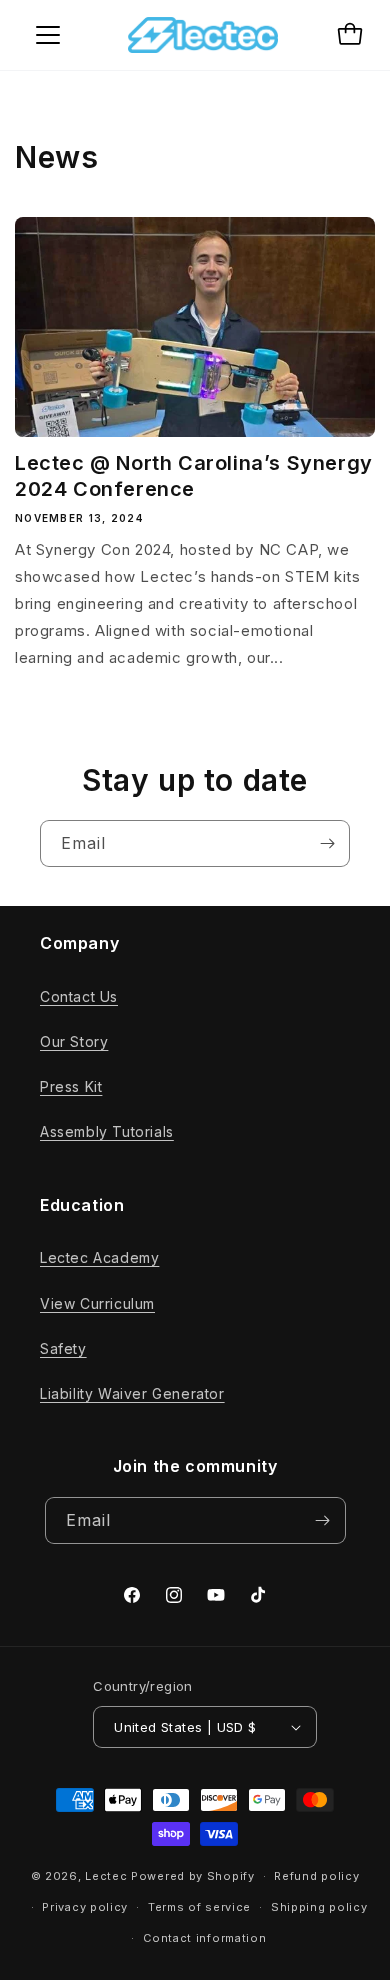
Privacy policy (85, 1907)
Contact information (204, 1938)
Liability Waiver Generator (132, 1393)
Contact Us (79, 996)
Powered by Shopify (193, 1876)
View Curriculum (97, 1303)
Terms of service (199, 1907)
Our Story (74, 1041)
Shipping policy (319, 1907)
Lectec (106, 1876)
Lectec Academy (99, 1257)
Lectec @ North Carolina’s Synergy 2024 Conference (194, 476)
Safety (63, 1348)
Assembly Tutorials (107, 1131)
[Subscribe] (327, 843)
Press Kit (71, 1086)
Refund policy (316, 1876)
